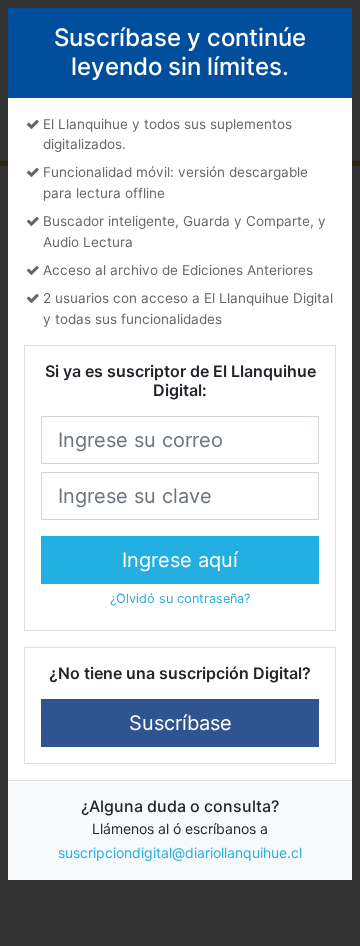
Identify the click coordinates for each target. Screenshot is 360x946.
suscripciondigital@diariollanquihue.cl (180, 852)
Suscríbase (180, 723)
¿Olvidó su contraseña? (180, 598)
